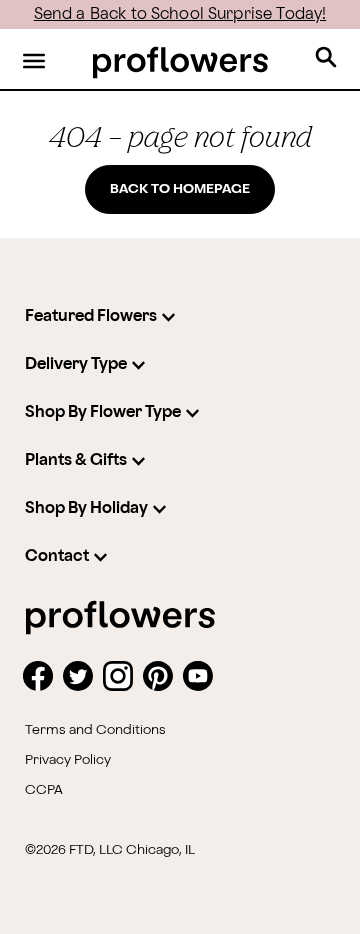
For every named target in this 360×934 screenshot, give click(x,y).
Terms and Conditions (95, 730)
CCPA (44, 790)
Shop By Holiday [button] (86, 508)
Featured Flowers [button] (91, 316)
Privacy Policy (68, 760)
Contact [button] (57, 556)
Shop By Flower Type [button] (103, 412)
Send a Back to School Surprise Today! (180, 14)
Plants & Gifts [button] (76, 460)
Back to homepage (180, 189)
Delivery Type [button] (76, 364)
